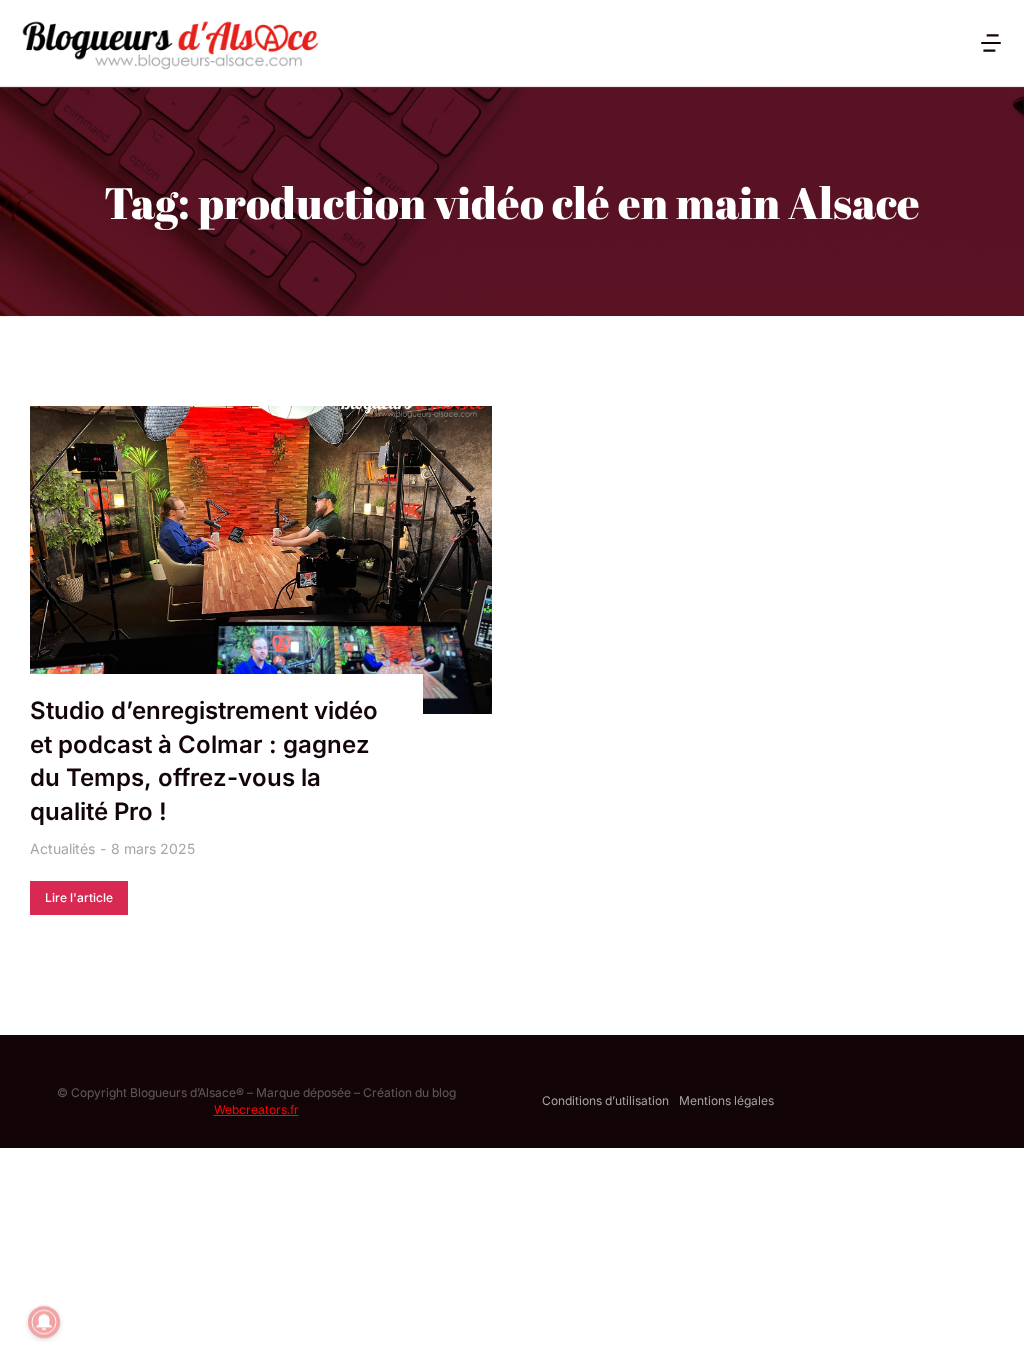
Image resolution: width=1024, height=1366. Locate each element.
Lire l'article (79, 897)
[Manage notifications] (44, 1322)
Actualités (62, 848)
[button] (991, 43)
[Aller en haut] (983, 1325)
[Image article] (261, 560)
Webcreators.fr (256, 1109)
